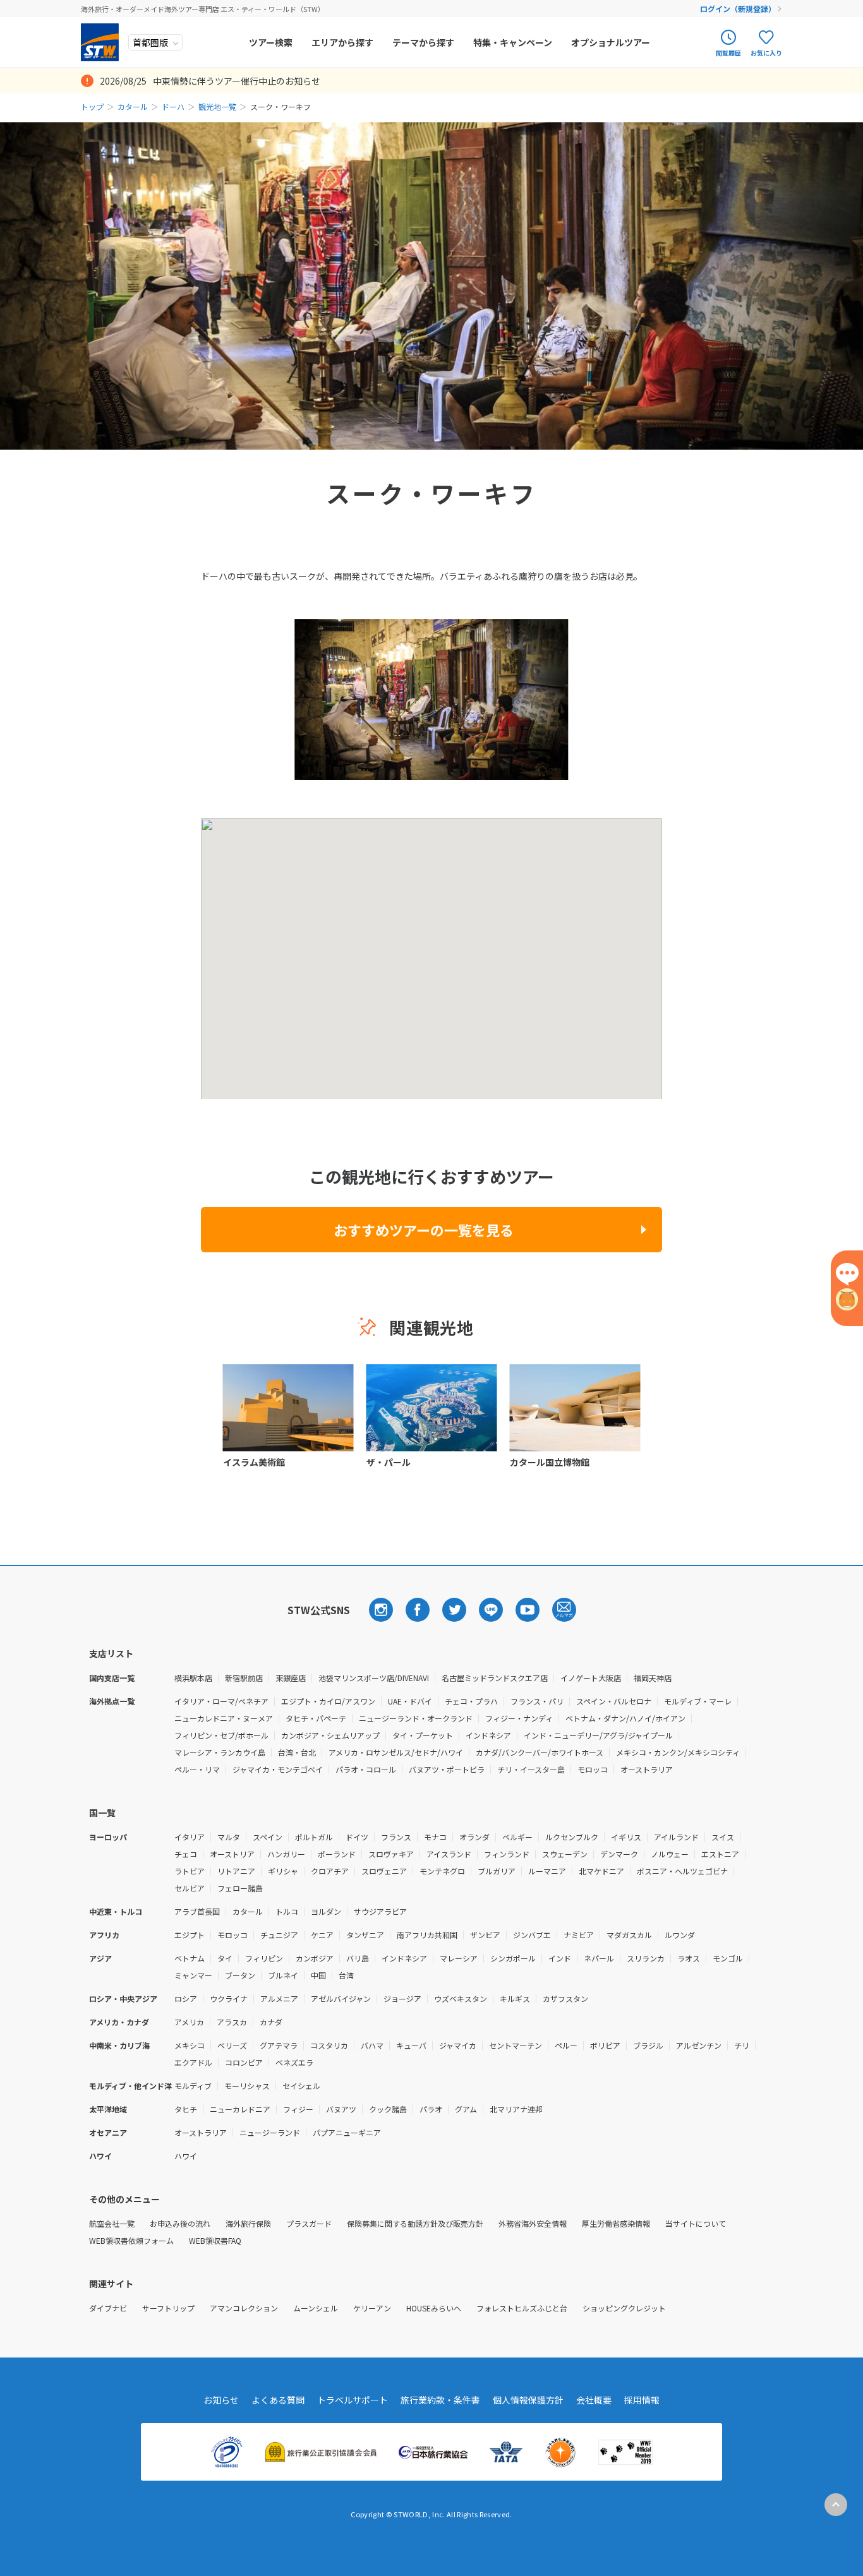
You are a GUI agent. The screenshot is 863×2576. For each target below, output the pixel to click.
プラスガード (309, 2223)
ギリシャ (283, 1871)
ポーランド (337, 1854)
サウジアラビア (380, 1911)
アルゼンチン (699, 2045)
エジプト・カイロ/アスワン (328, 1701)
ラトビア (190, 1871)
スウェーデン (565, 1854)
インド (560, 1958)
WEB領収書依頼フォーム (131, 2240)
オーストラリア (647, 1769)
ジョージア (402, 1998)
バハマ (372, 2045)
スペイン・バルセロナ (614, 1701)
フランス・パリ (537, 1701)
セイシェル (301, 2086)
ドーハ (173, 106)
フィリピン (264, 1958)
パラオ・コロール (366, 1769)
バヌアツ (341, 2109)
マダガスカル (629, 1935)
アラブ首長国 (197, 1911)
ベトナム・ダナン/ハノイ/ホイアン (625, 1718)
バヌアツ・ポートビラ (447, 1769)
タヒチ (186, 2109)
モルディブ (193, 2086)
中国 (318, 1975)
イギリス (626, 1837)
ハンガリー (286, 1854)
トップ (92, 106)
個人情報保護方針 (528, 2400)
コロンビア (244, 2062)
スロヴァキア (391, 1854)
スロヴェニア (384, 1871)
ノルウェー (670, 1854)
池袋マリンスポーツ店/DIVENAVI (374, 1678)
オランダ (474, 1837)
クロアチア (330, 1871)
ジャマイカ (458, 2045)
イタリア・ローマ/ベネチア (221, 1701)
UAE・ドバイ (410, 1701)
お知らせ (221, 2400)
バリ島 (358, 1958)
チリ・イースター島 (531, 1769)
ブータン (240, 1975)
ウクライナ (229, 1998)
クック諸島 (388, 2109)
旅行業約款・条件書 (440, 2400)
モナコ (435, 1837)
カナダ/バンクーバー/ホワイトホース (540, 1752)
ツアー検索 (271, 42)
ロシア (186, 1998)
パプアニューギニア (347, 2132)
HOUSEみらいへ (434, 2308)
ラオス (689, 1958)
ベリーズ (232, 2045)
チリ (742, 2045)
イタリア (190, 1837)
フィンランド (507, 1854)
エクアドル (193, 2062)
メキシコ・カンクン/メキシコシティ (678, 1752)
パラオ (431, 2109)
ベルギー (517, 1837)
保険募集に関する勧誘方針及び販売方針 (415, 2223)
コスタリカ (329, 2045)
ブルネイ (283, 1975)
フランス (396, 1837)
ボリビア (605, 2045)
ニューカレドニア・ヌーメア (224, 1718)
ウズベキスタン (461, 1998)
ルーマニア (547, 1871)
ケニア (322, 1935)
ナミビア (579, 1935)
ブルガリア (497, 1871)
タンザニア (365, 1935)
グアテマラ (279, 2045)
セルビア (190, 1888)
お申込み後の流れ (180, 2223)
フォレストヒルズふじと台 (522, 2308)
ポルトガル (314, 1837)
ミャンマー (193, 1975)
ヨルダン (326, 1911)
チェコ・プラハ (471, 1701)
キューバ (411, 2045)
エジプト (190, 1935)
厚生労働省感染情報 (616, 2223)
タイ (225, 1958)
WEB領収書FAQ (215, 2240)
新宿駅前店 (244, 1678)
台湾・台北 (297, 1752)
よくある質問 (278, 2400)
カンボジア (315, 1958)
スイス (723, 1837)
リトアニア (236, 1871)
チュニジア (279, 1935)
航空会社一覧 (112, 2223)
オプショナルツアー (611, 42)
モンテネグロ (442, 1871)
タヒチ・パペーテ (316, 1718)
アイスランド (449, 1854)
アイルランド (676, 1837)
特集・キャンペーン (513, 42)
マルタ (229, 1837)
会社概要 (594, 2400)
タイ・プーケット (423, 1735)
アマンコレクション (244, 2308)
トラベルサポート (353, 2400)
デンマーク (619, 1854)
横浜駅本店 (193, 1678)
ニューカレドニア (240, 2109)
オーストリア (232, 1854)
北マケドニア (601, 1871)
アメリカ (189, 2022)
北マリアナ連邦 (516, 2109)
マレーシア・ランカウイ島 (220, 1752)
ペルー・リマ (197, 1769)
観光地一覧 (217, 106)
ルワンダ (680, 1935)
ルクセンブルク (572, 1837)
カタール (133, 106)
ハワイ (186, 2156)
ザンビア (485, 1935)
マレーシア (459, 1958)
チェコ (186, 1854)
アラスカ (232, 2022)
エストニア (720, 1854)
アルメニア (279, 1998)
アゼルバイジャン (341, 1998)
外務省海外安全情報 (533, 2223)
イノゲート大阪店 (591, 1678)
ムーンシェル (316, 2308)
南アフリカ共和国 (427, 1935)
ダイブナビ (108, 2308)
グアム (466, 2109)
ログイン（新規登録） (738, 9)
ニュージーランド (270, 2132)
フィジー (298, 2109)
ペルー (566, 2045)
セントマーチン (516, 2045)
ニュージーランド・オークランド (416, 1718)
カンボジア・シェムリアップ (330, 1735)
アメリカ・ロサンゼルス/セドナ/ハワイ (396, 1752)
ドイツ (357, 1837)
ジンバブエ (532, 1935)
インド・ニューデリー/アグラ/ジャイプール (598, 1735)
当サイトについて (696, 2223)
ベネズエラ (294, 2062)
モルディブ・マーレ (698, 1701)
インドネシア (488, 1735)
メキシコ (190, 2045)
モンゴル (728, 1958)
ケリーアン (372, 2308)
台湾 (346, 1975)
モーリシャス (247, 2086)
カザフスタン (565, 1998)
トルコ (287, 1911)
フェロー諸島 (240, 1888)
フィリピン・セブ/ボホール (221, 1735)
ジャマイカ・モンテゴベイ (278, 1769)
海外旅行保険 (248, 2223)
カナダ (271, 2022)
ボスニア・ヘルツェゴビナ (682, 1871)
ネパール (599, 1958)
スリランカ (646, 1958)
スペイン (268, 1837)
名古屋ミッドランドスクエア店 (495, 1678)
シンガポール (513, 1958)
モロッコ (593, 1769)
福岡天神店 (653, 1678)
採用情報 (642, 2400)
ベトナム (190, 1958)
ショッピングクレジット (624, 2308)
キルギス (515, 1998)
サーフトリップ (168, 2308)
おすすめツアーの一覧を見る (424, 1230)
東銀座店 (291, 1678)
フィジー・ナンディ (519, 1718)
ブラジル (648, 2045)
